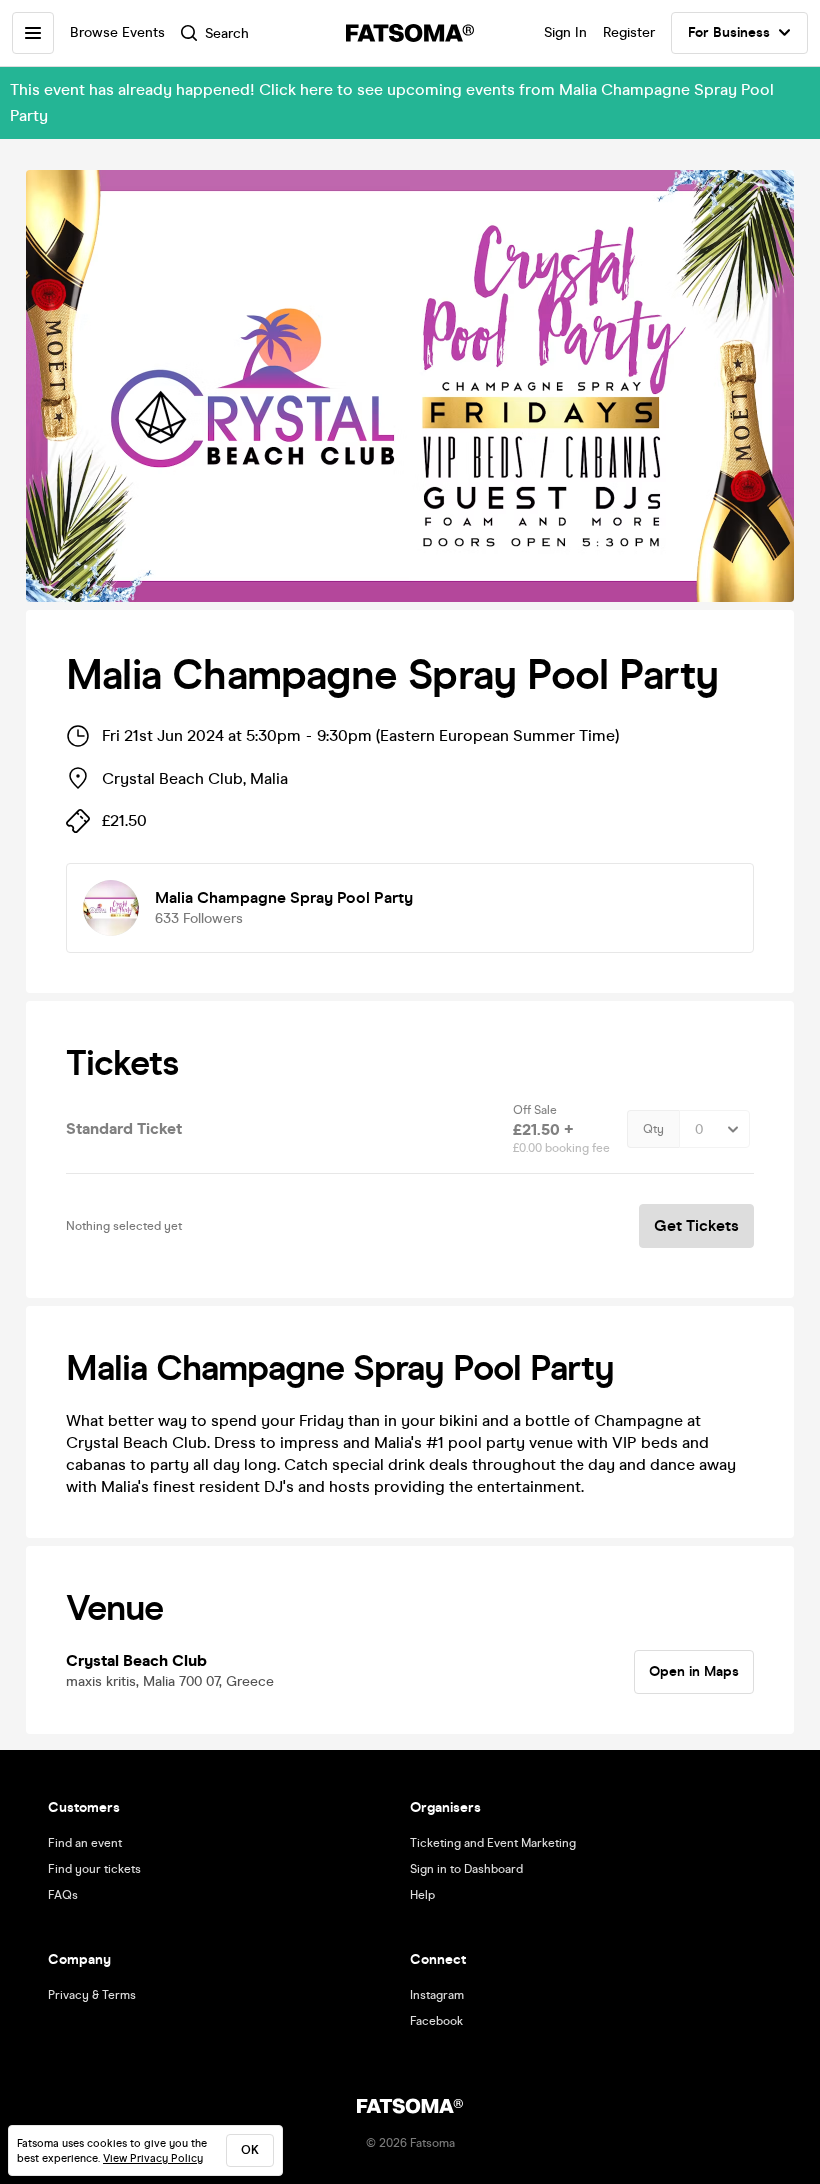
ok (250, 2150)
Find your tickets (94, 1869)
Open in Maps (694, 1671)
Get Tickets (696, 1225)
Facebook (436, 2021)
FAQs (63, 1895)
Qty (653, 1129)
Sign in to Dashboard (466, 1869)
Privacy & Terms (92, 1995)
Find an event (85, 1843)
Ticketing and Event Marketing (493, 1843)
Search (227, 33)
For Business (729, 32)
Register (629, 32)
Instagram (437, 1995)
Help (422, 1895)
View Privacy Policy (153, 2158)
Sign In (565, 32)
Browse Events (117, 32)
